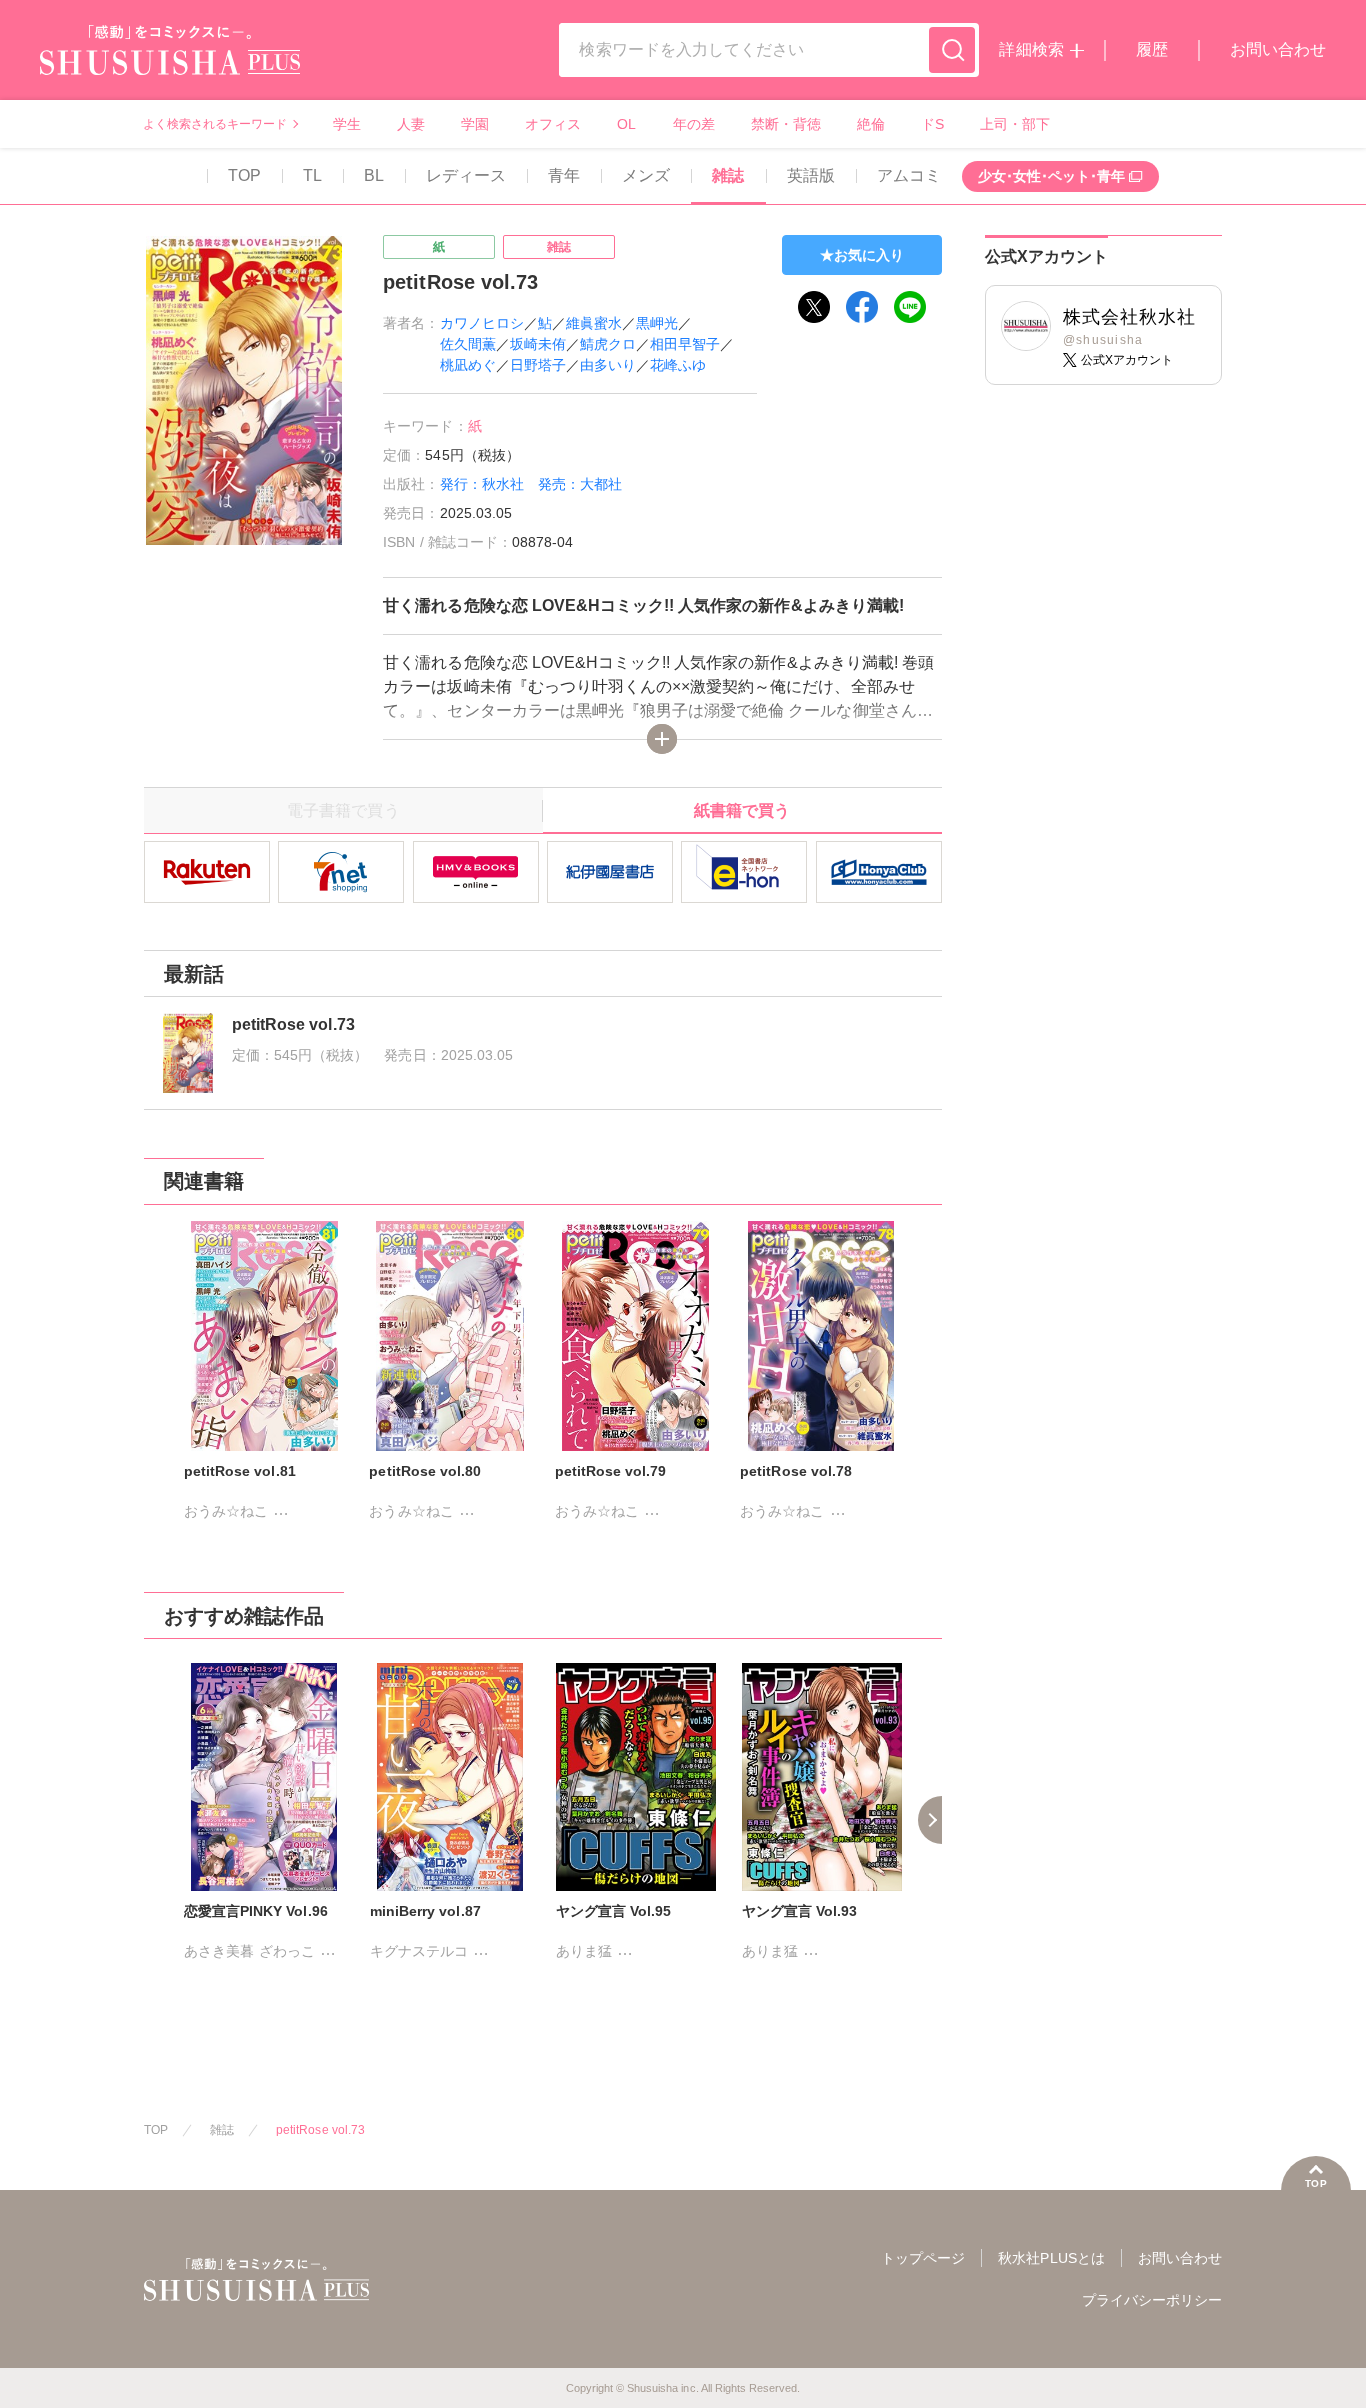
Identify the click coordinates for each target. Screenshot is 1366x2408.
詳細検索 (1031, 49)
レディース (466, 175)
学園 (475, 124)
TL (312, 175)
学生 (347, 124)
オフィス (553, 124)
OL (626, 124)
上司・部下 (1015, 124)
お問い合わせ (1278, 49)
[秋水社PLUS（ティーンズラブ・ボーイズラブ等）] (170, 62)
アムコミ (909, 175)
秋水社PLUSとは (1051, 2258)
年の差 (694, 124)
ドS (932, 124)
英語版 (811, 175)
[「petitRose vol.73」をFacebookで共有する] (862, 307)
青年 (564, 175)
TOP (244, 175)
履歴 (1152, 49)
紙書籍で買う (742, 810)
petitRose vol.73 (320, 2130)
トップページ (923, 2258)
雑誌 (728, 175)
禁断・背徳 (786, 124)
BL (374, 175)
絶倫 (871, 124)
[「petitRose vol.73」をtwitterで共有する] (814, 307)
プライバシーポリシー (1152, 2300)
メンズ (646, 175)
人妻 (411, 124)
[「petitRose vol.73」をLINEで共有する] (910, 307)
